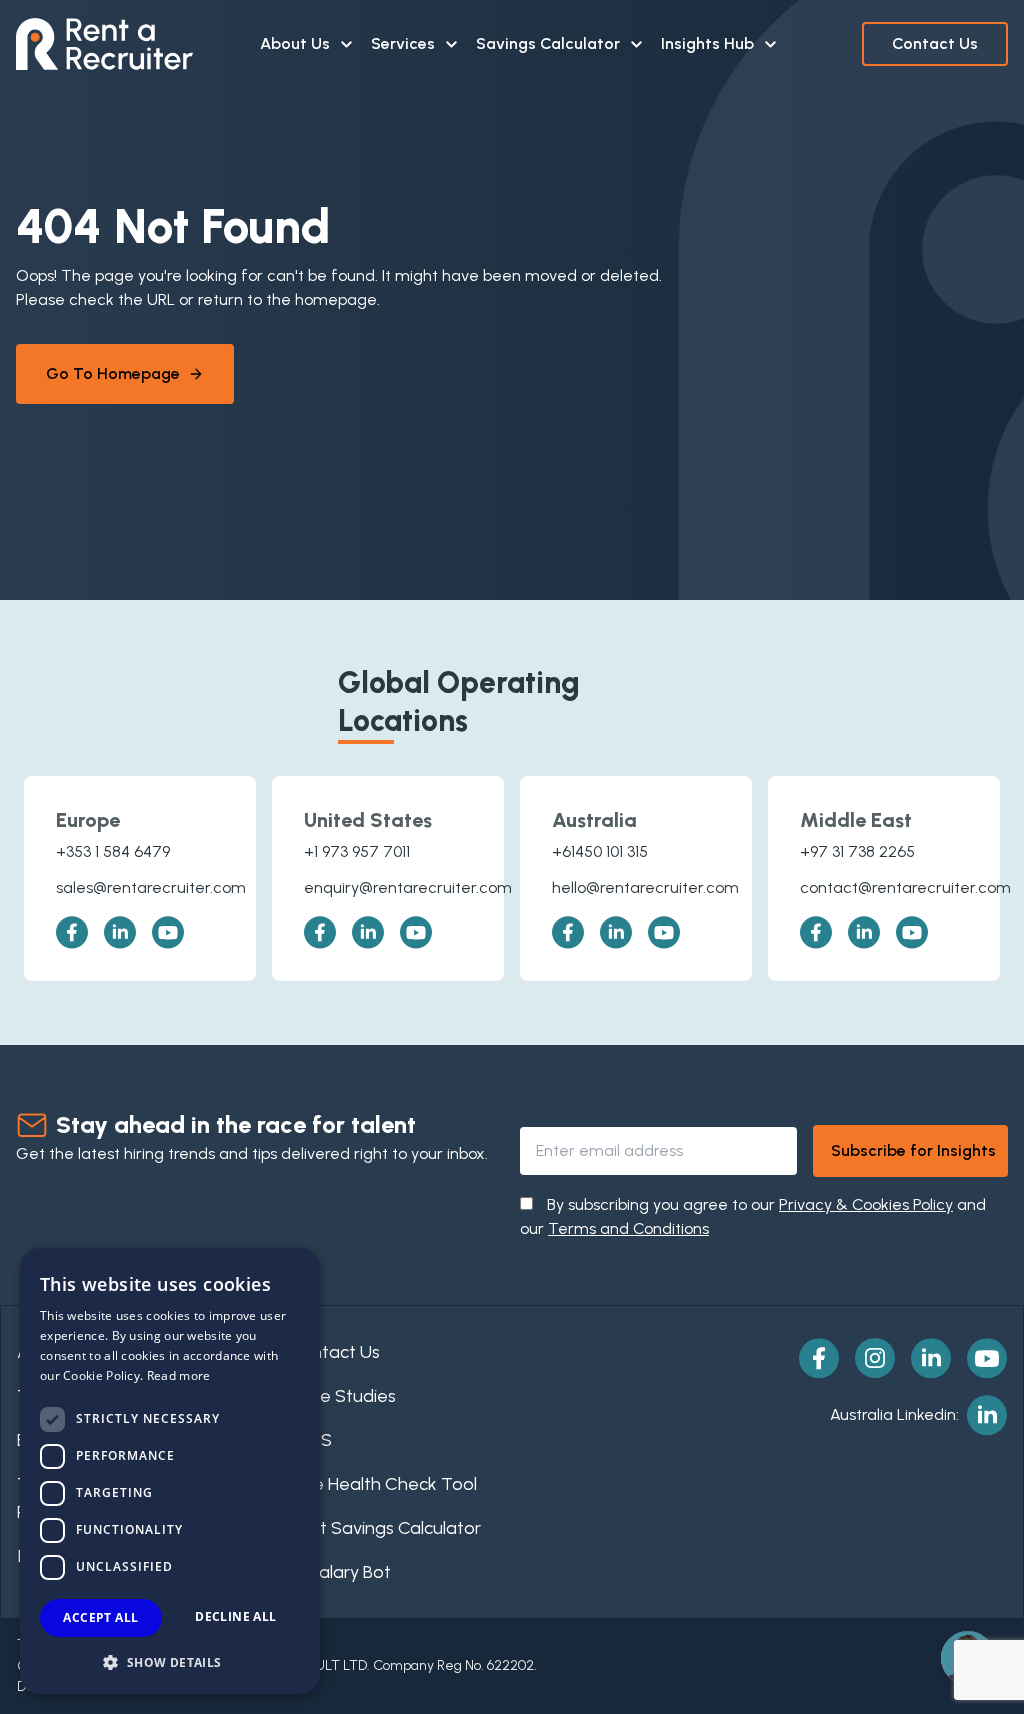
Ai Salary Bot (340, 1572)
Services (403, 43)
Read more (179, 1375)
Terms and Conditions (628, 1228)
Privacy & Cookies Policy (866, 1204)
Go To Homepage (113, 373)
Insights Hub (707, 43)
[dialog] (170, 1471)
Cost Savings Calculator (385, 1528)
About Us (295, 43)
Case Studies (342, 1396)
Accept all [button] (100, 1617)
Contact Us (935, 43)
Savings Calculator (548, 43)
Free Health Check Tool (383, 1484)
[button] (170, 1662)
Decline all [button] (235, 1616)
